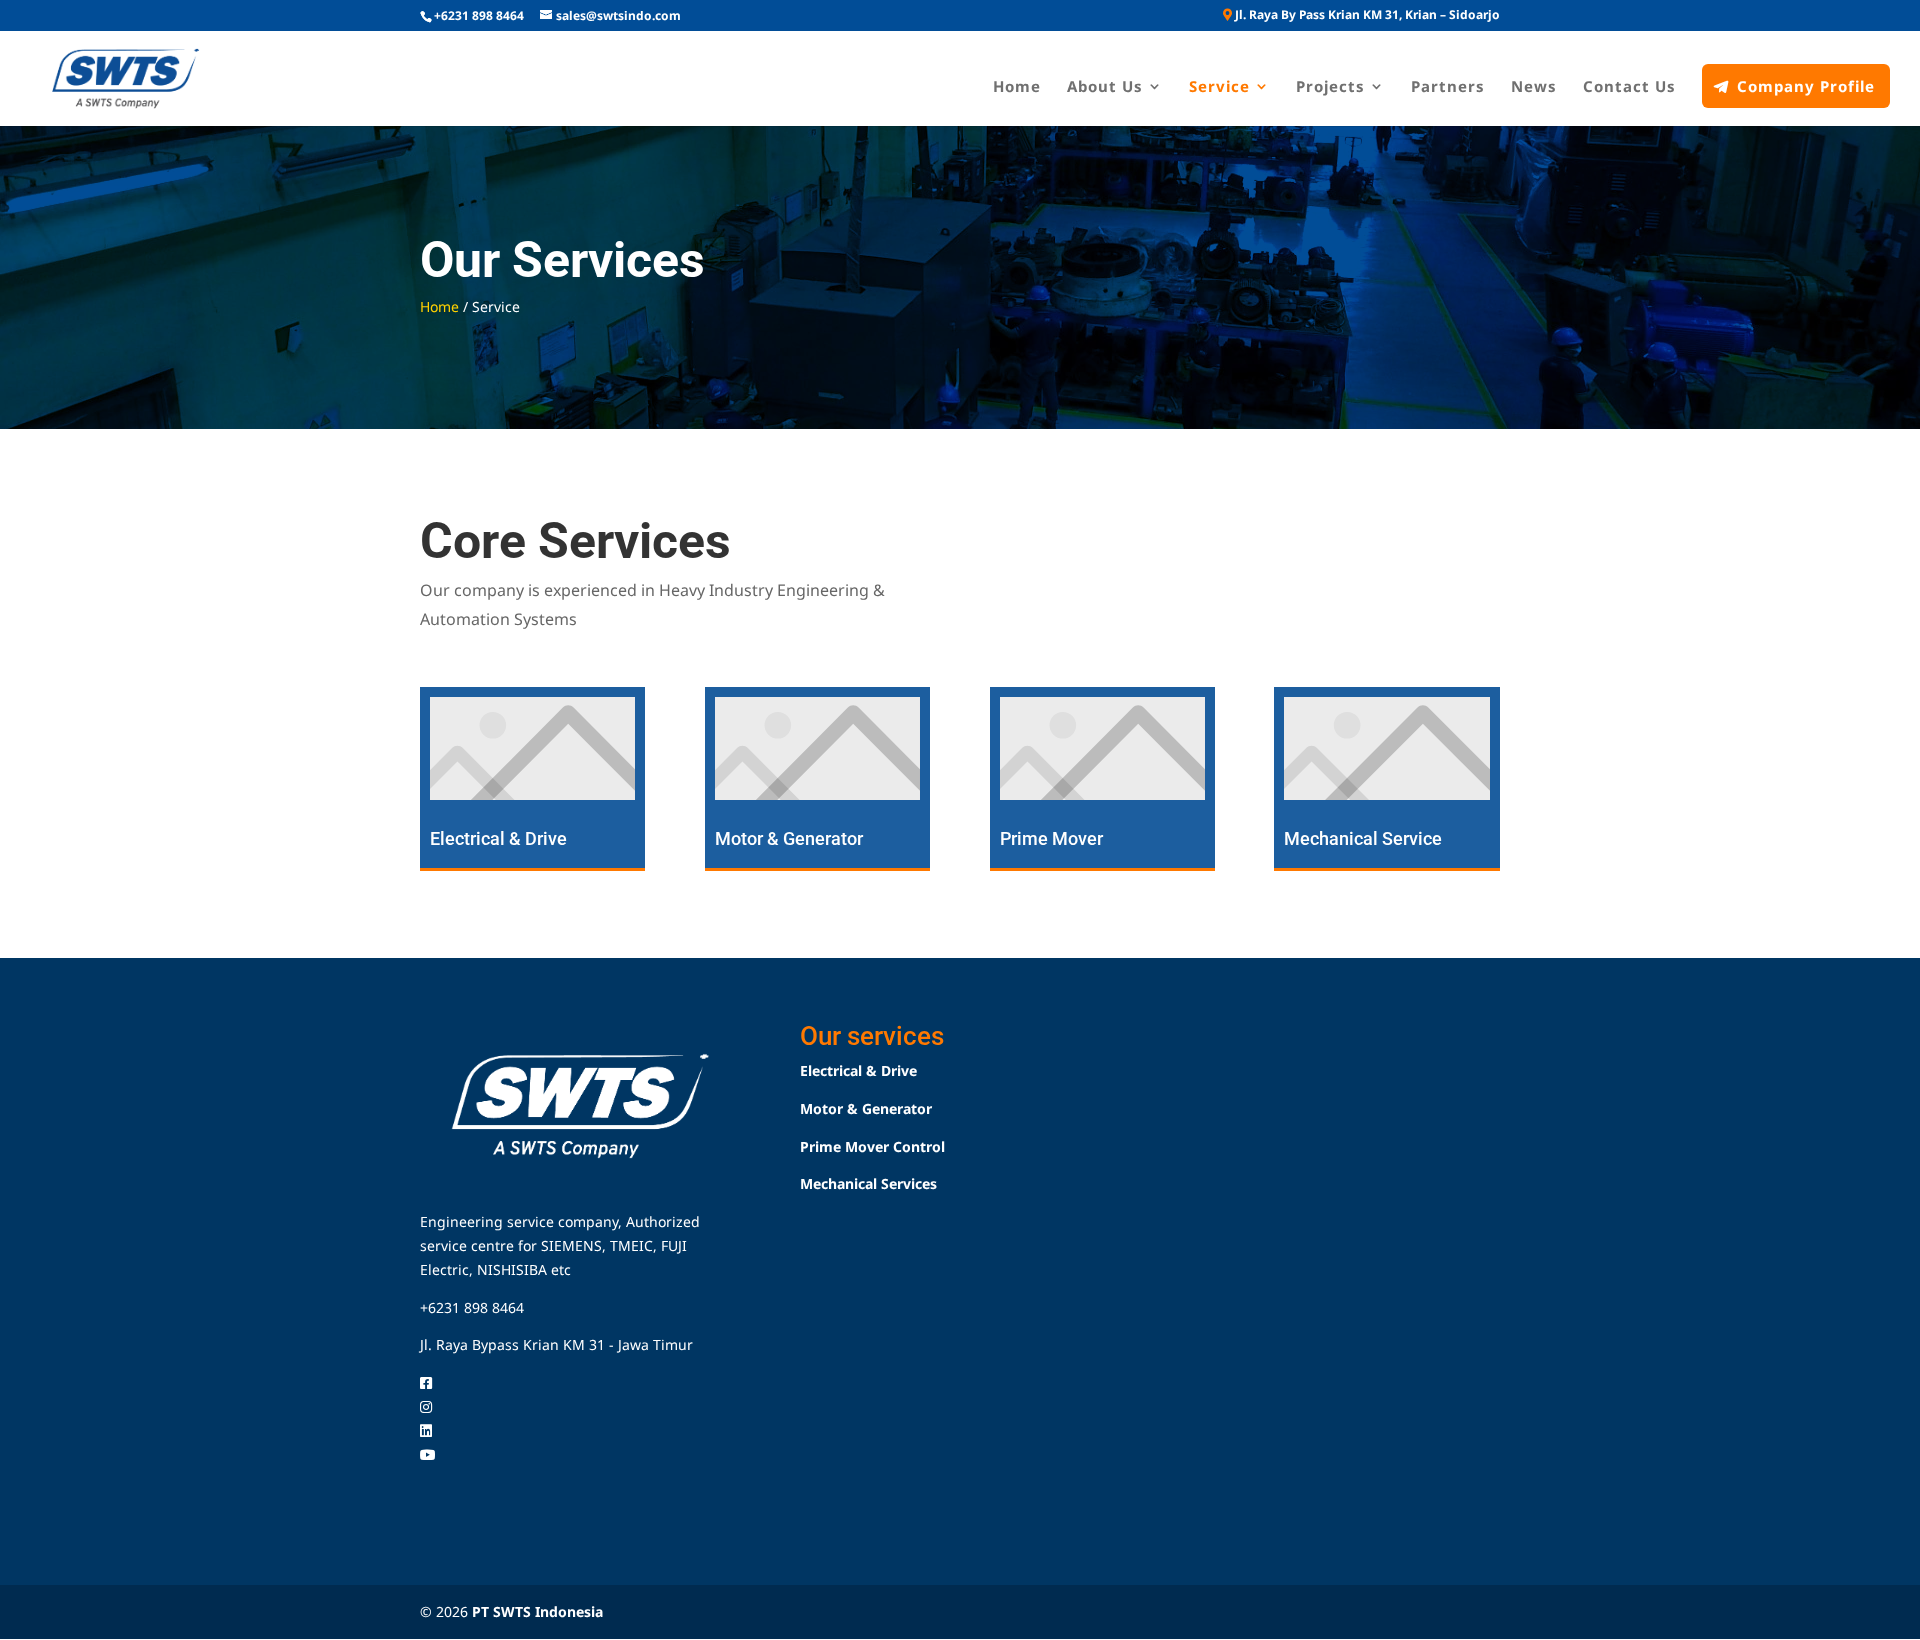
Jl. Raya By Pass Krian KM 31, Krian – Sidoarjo (1366, 16)
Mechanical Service (1363, 838)
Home (1017, 87)
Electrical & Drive (498, 838)
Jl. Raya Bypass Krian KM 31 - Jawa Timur (556, 1344)
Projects (1330, 87)
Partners (1448, 87)
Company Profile (1806, 86)
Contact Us (1629, 87)
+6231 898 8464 (472, 1307)
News (1534, 87)
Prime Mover (1051, 838)
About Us (1105, 87)
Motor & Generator (789, 838)
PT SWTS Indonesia (537, 1611)
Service (1219, 87)
